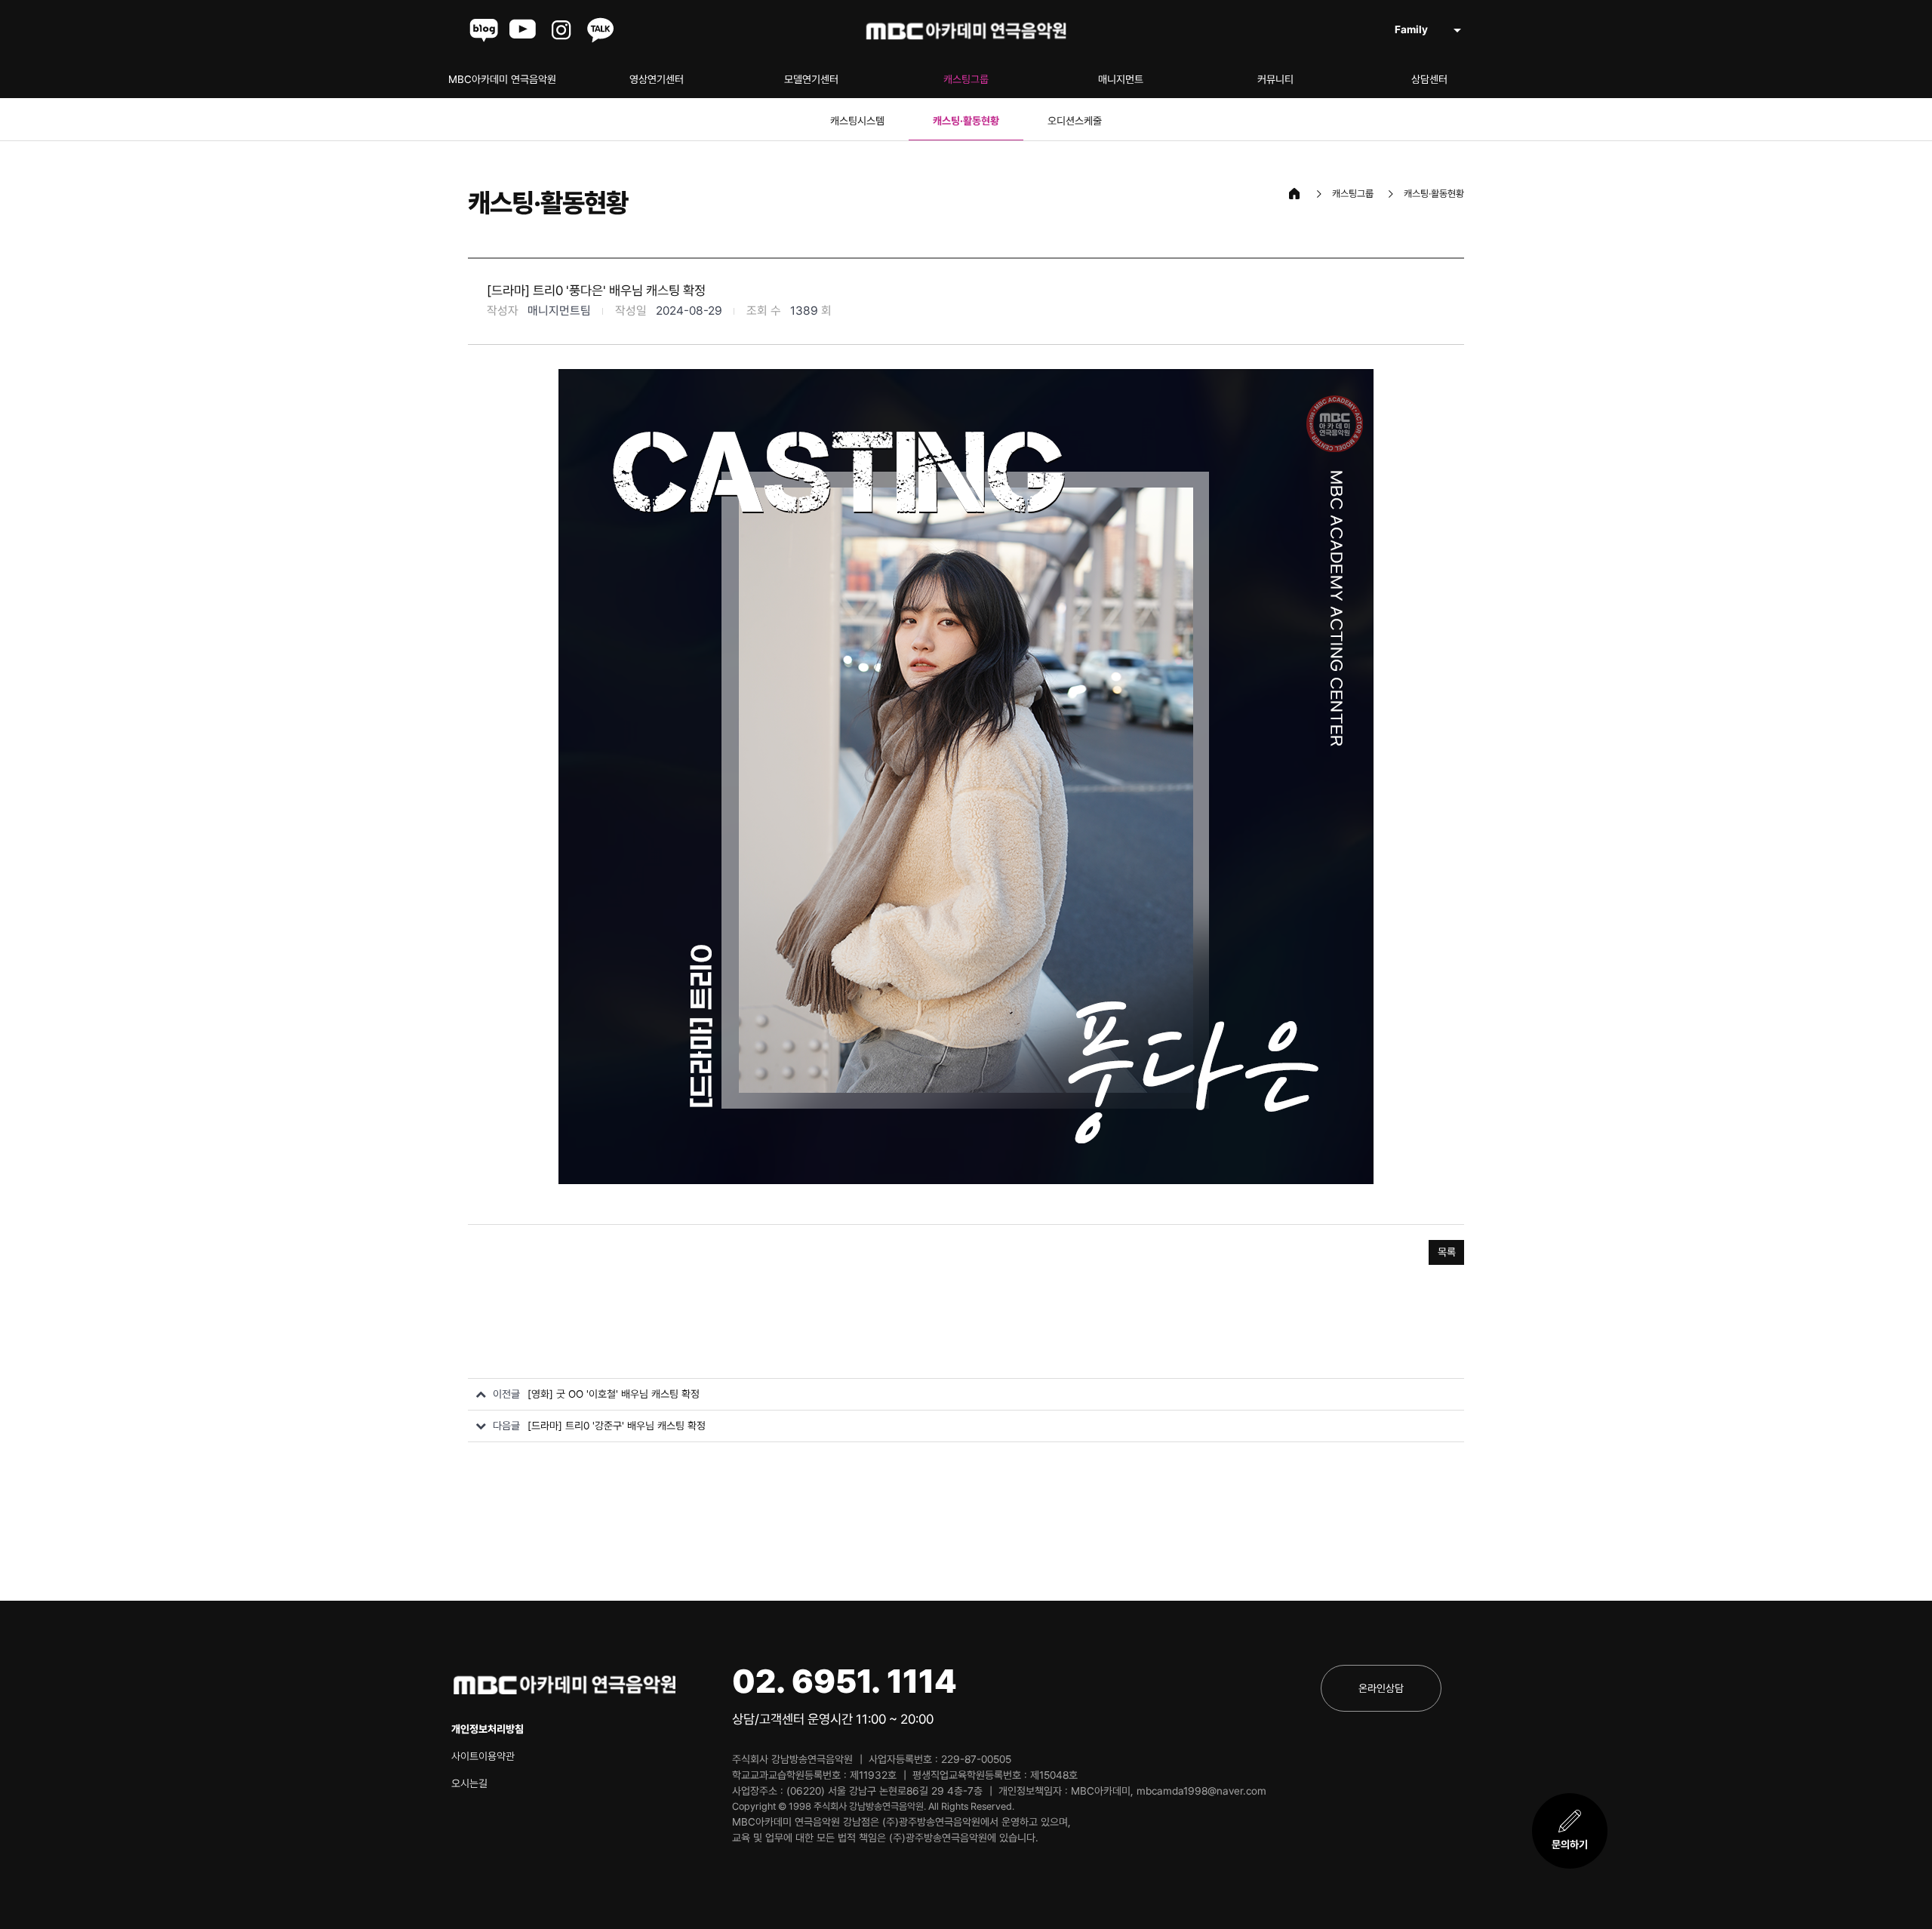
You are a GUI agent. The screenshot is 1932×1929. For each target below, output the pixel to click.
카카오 (601, 30)
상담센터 (1429, 79)
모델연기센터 (811, 79)
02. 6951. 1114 (844, 1681)
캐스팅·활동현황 (966, 121)
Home (1294, 194)
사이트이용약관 (483, 1756)
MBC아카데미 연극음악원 (502, 79)
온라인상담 (1381, 1688)
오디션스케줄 (1075, 121)
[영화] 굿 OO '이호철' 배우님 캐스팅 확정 (614, 1394)
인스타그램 (562, 30)
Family (1411, 29)
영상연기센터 (657, 79)
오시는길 (469, 1783)
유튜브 (523, 30)
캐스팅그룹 (966, 79)
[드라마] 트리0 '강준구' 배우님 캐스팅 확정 (617, 1426)
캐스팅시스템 (857, 121)
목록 (1447, 1252)
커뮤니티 (1275, 79)
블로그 (484, 30)
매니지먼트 (1121, 79)
